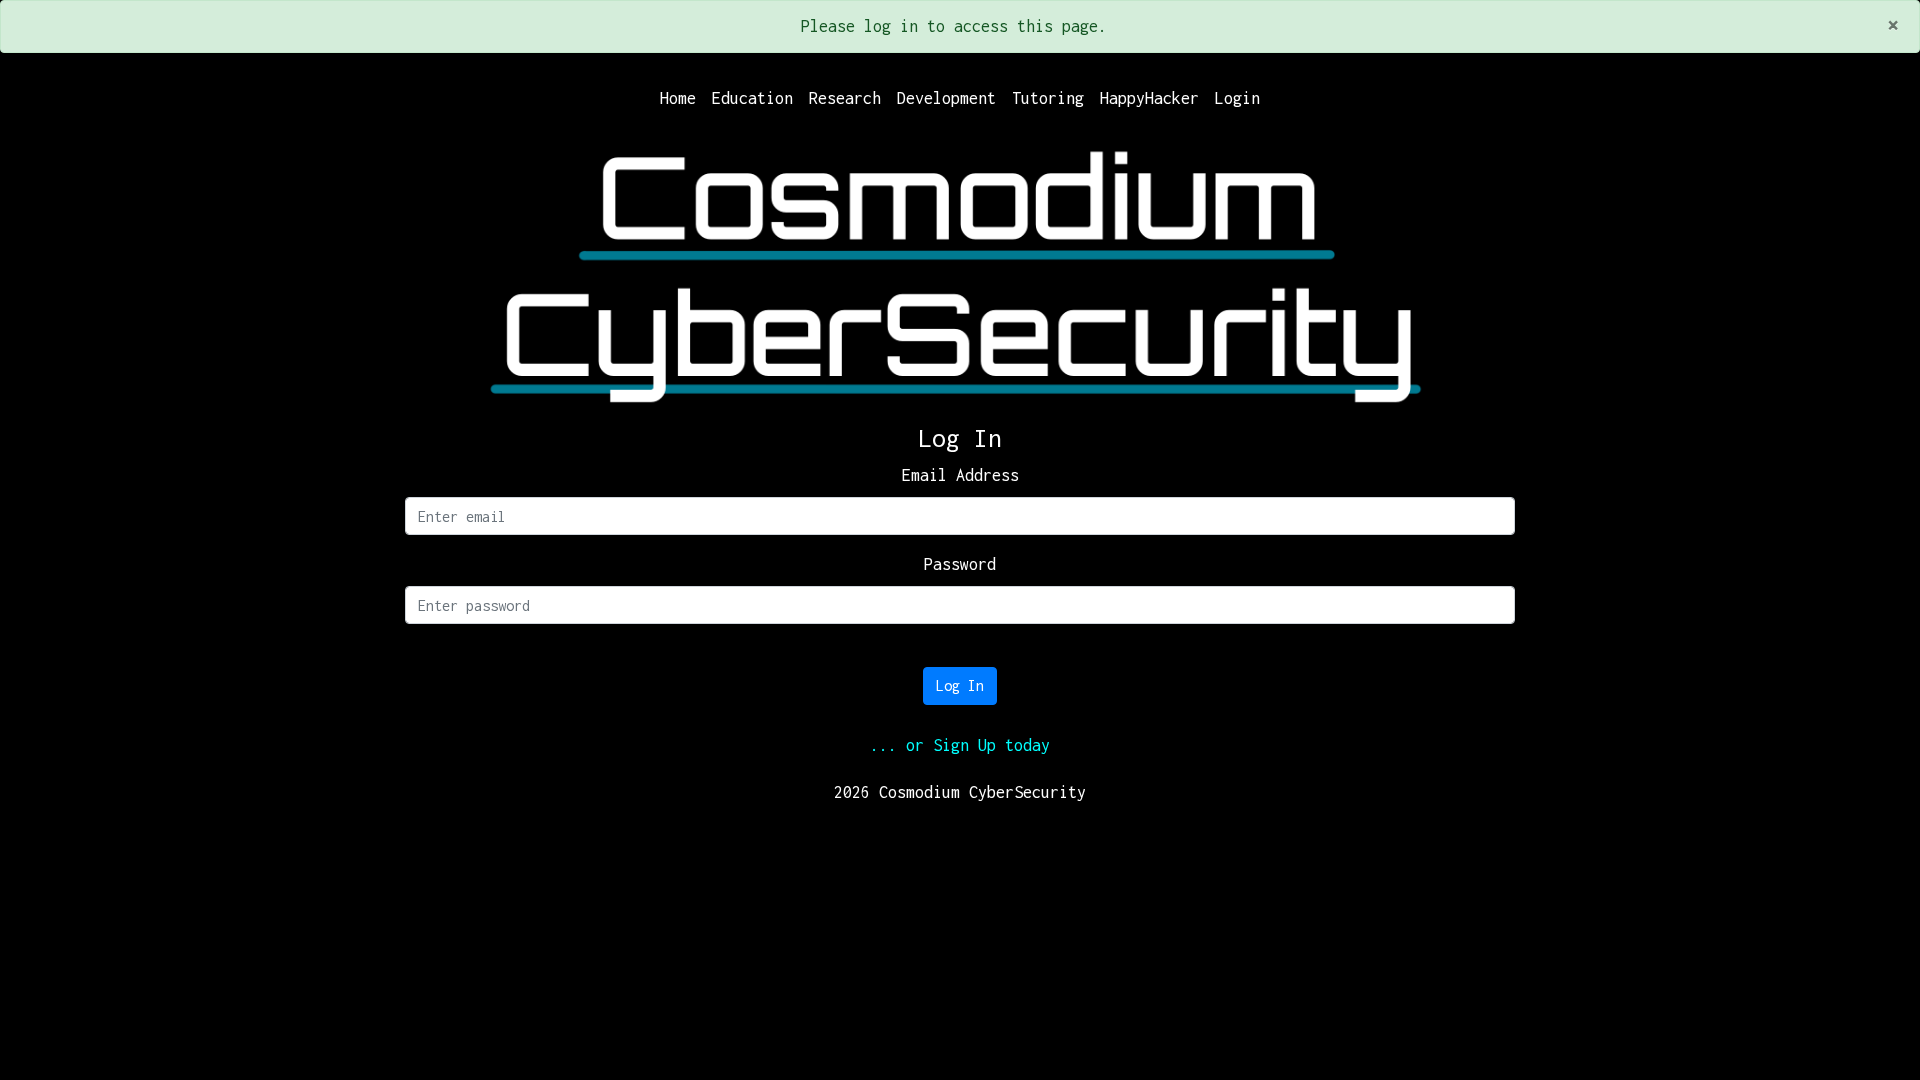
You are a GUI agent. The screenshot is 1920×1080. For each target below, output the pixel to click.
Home (678, 98)
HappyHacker (1149, 98)
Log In (960, 685)
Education (752, 98)
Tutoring (1048, 98)
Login (1237, 98)
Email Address (960, 475)
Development (946, 98)
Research (845, 98)
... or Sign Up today (960, 745)
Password (960, 564)
